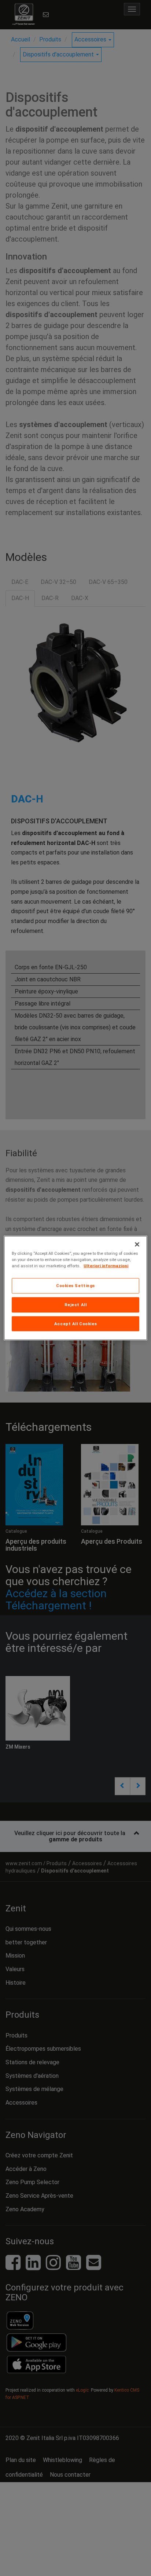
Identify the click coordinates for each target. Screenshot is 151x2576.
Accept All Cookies (75, 1323)
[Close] (137, 1244)
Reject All (76, 1304)
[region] (75, 1288)
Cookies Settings (75, 1285)
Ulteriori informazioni (106, 1265)
